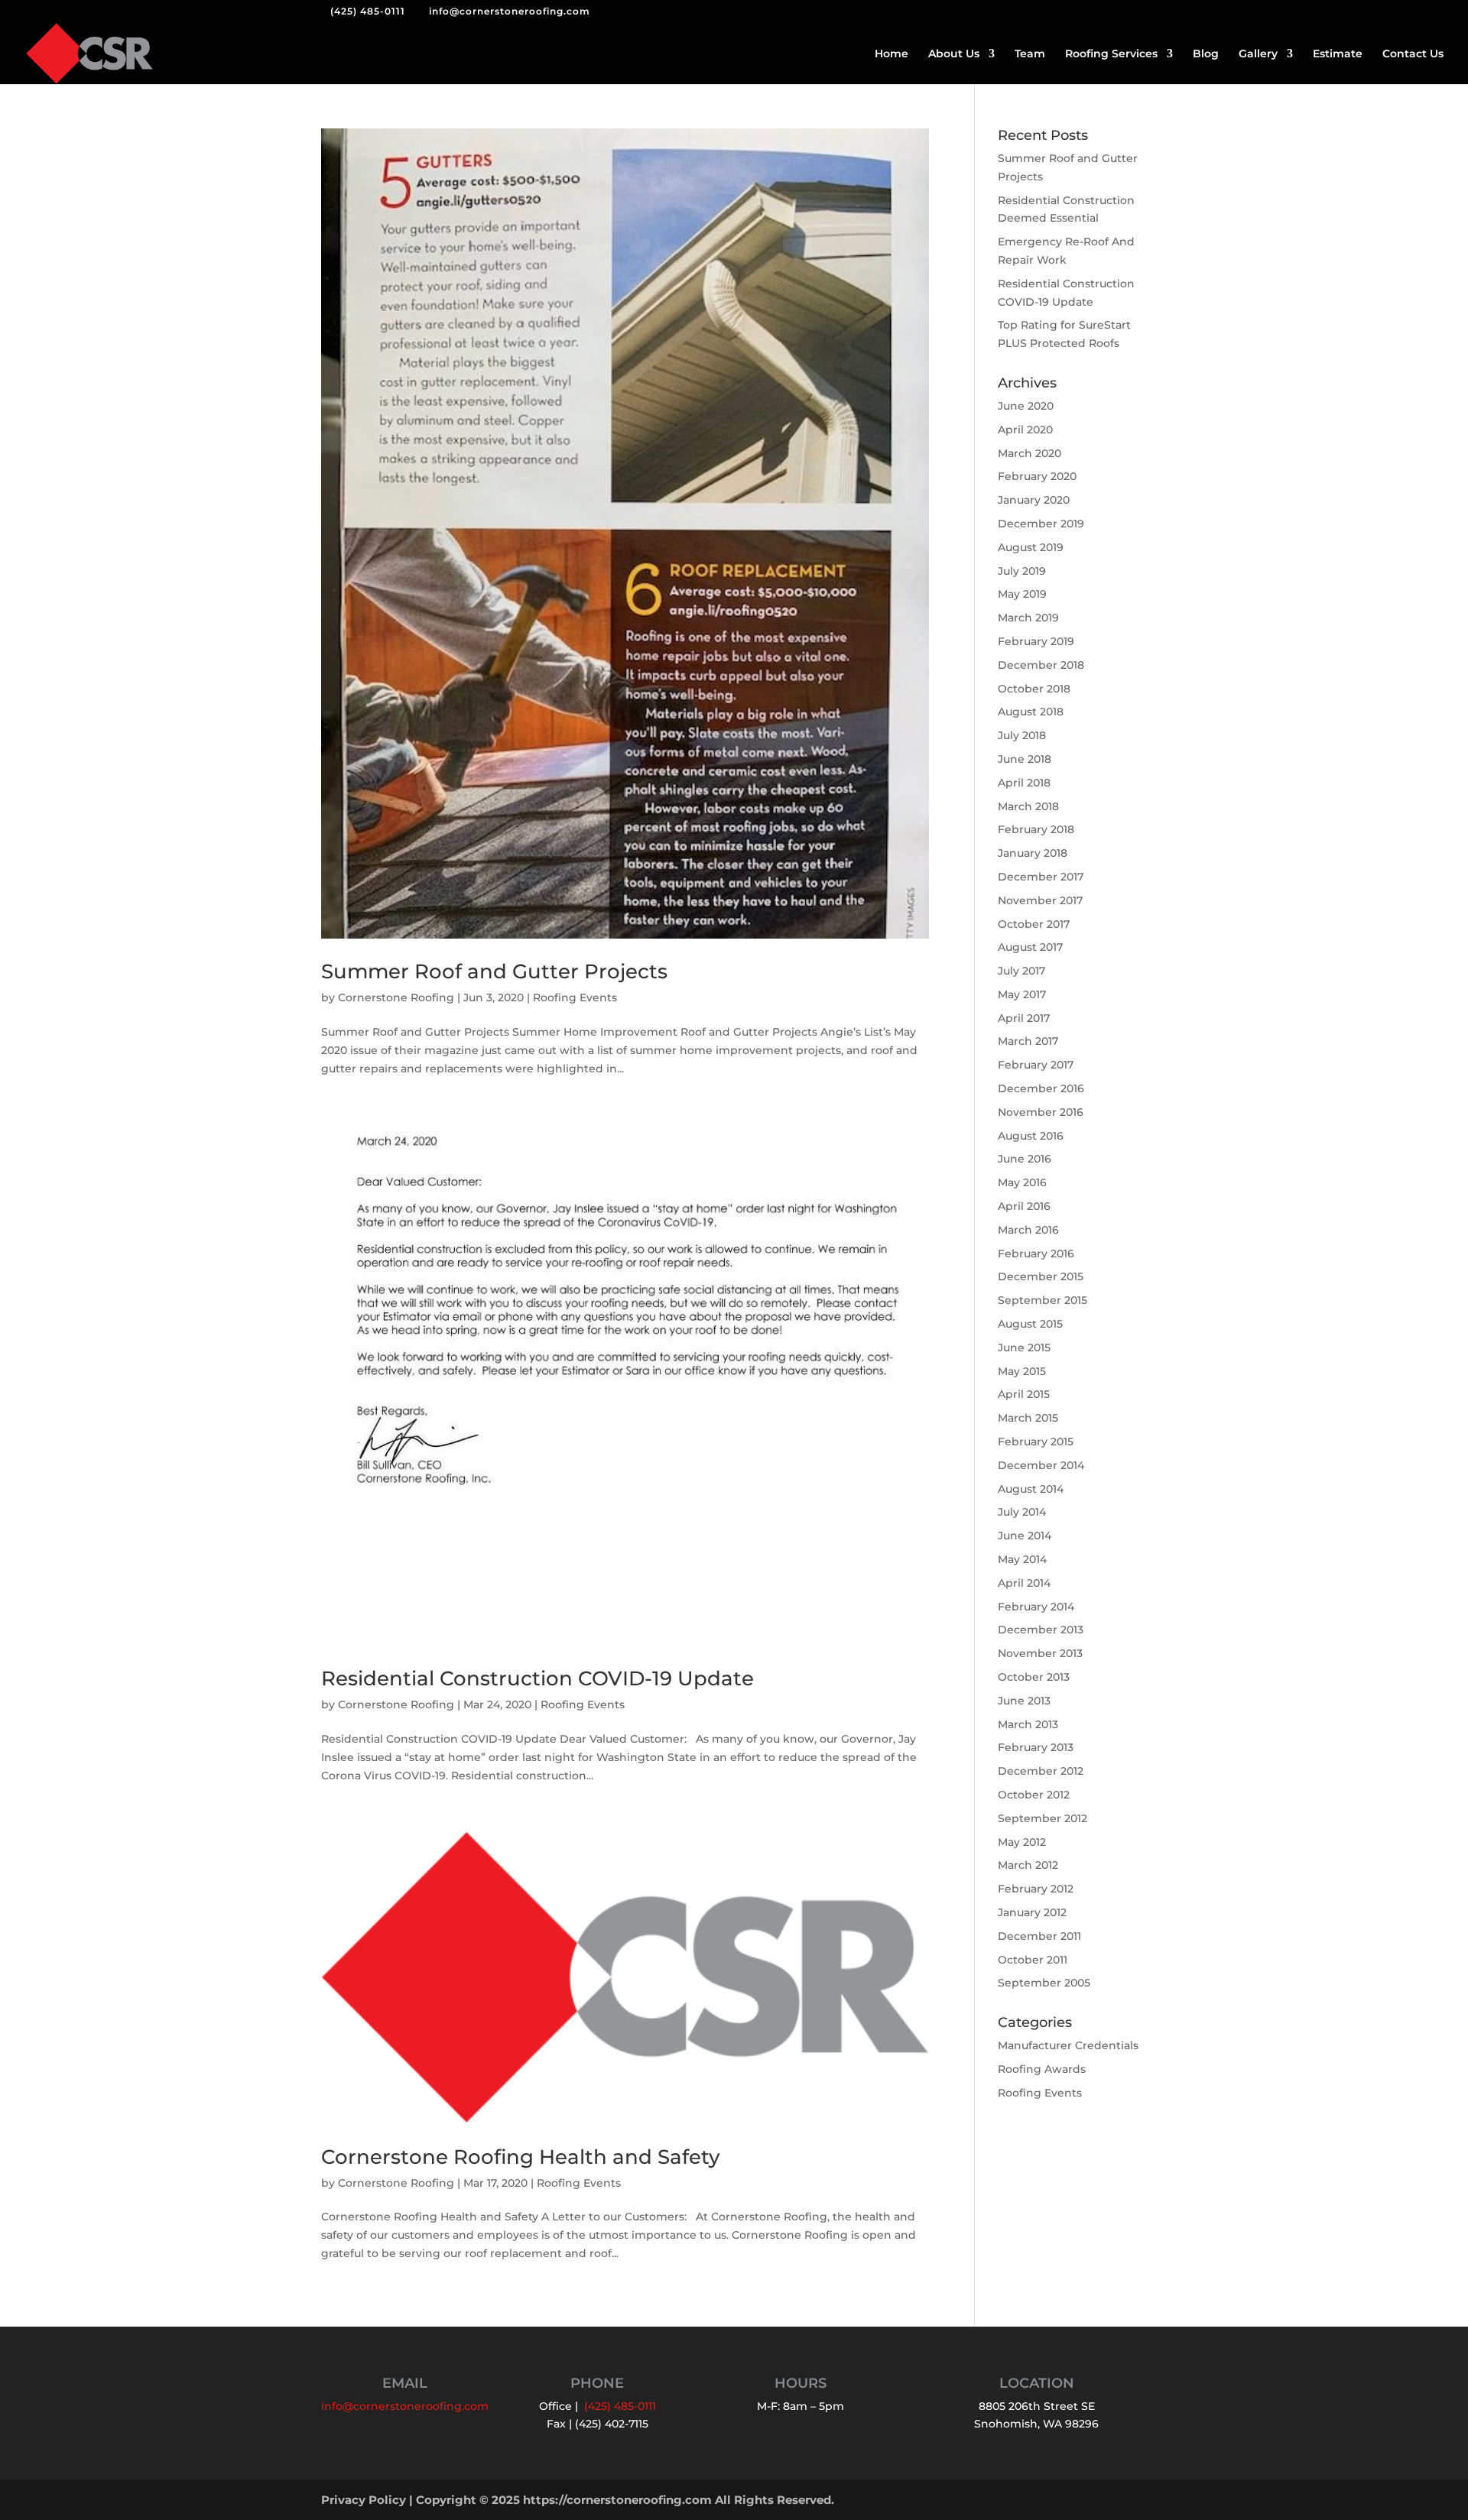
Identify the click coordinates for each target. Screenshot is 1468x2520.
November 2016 (1041, 1112)
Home (892, 54)
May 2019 (1022, 594)
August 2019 (1031, 547)
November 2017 (1040, 900)
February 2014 (1036, 1607)
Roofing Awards (1042, 2069)
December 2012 (1041, 1771)
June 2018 (1025, 759)
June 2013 (1024, 1701)
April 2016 (1024, 1206)
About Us (954, 54)
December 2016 (1041, 1088)
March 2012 (1028, 1865)
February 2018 (1036, 829)
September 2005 (1044, 1983)
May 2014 (1022, 1559)
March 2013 (1028, 1724)
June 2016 (1025, 1159)
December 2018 (1041, 665)
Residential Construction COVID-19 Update (538, 1678)
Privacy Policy (364, 2500)
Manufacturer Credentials (1068, 2045)
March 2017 (1028, 1041)
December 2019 (1041, 524)
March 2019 (1028, 618)
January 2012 (1032, 1912)
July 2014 (1022, 1512)
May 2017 (1022, 994)
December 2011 (1039, 1936)
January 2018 (1033, 853)
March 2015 (1028, 1418)
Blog (1206, 54)
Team (1030, 54)
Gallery (1258, 54)
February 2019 (1036, 641)
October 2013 (1034, 1677)
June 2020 (1026, 406)
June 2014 (1025, 1536)
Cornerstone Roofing (396, 997)
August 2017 (1030, 947)
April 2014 (1024, 1583)
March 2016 (1028, 1230)
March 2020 (1030, 453)
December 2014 (1041, 1465)
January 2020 (1034, 500)
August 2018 (1031, 712)
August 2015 (1030, 1324)
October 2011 (1033, 1960)
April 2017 (1024, 1018)
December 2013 (1041, 1630)
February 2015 (1036, 1442)
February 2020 (1037, 476)
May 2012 (1022, 1842)
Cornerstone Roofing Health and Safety (521, 2157)
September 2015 (1043, 1300)
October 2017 (1034, 924)
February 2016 (1036, 1254)
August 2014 (1031, 1489)
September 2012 (1043, 1818)
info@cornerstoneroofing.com (405, 2406)
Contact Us (1413, 54)
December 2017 (1041, 877)
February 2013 (1036, 1747)
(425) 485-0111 (368, 11)
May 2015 (1022, 1371)
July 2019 (1022, 571)
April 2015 (1024, 1394)
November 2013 (1040, 1653)
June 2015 (1024, 1348)
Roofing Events (575, 997)
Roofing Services (1111, 54)
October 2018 (1034, 689)
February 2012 (1036, 1889)
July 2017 (1021, 971)
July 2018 (1022, 735)
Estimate (1338, 54)
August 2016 (1031, 1136)
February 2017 (1036, 1065)
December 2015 (1041, 1276)
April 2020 (1025, 430)
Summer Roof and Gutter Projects (494, 971)
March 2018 (1028, 806)
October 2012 (1034, 1795)
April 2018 (1024, 783)
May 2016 (1022, 1182)
